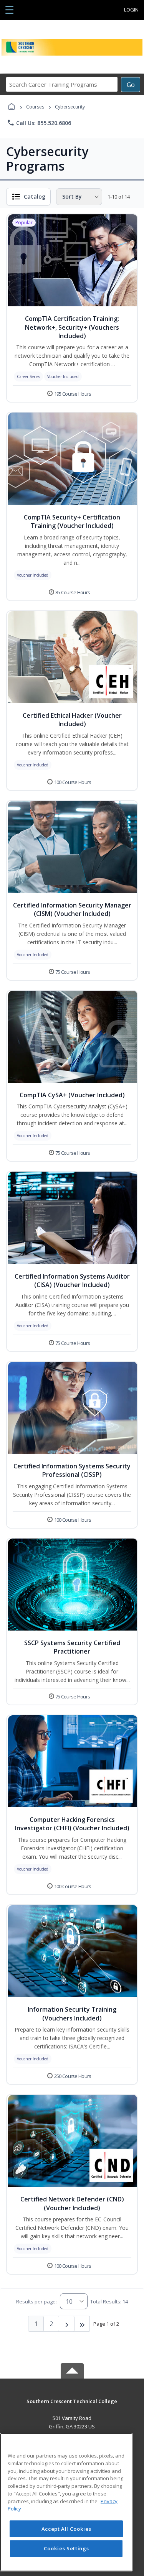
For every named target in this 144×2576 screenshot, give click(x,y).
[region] (66, 2502)
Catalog (35, 196)
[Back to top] (72, 2407)
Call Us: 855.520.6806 (39, 123)
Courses (35, 107)
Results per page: (36, 2301)
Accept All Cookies (66, 2529)
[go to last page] (82, 2324)
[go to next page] (67, 2324)
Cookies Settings (66, 2548)
